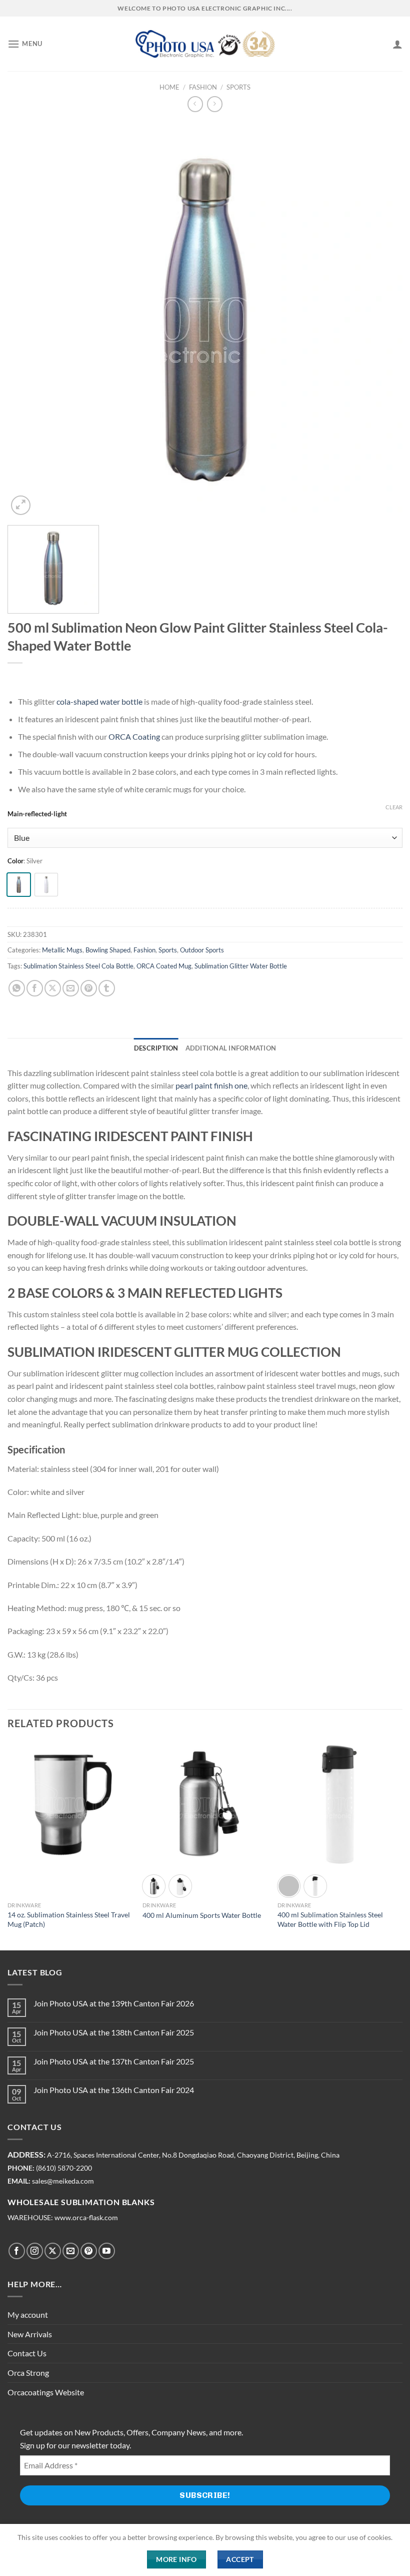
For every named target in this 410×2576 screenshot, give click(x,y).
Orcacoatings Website (46, 2392)
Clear (394, 807)
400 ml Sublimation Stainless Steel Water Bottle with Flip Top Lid (330, 1919)
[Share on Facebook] (35, 988)
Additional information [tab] (231, 1048)
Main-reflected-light (37, 814)
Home (169, 87)
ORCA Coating (134, 736)
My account (28, 2314)
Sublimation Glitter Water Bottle (241, 966)
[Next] (402, 1845)
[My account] (397, 44)
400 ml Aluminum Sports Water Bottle (202, 1915)
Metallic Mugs (62, 950)
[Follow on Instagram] (35, 2251)
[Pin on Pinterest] (89, 988)
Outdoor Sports (202, 950)
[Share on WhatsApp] (17, 988)
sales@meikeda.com (63, 2181)
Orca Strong (28, 2373)
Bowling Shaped (108, 950)
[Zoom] (21, 505)
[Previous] (8, 1845)
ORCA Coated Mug (164, 966)
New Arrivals (30, 2334)
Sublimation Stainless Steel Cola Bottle (78, 966)
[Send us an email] (71, 2251)
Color (15, 861)
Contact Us (27, 2353)
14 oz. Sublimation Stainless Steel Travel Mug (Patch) (69, 1919)
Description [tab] (156, 1048)
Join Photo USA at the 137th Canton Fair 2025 (114, 2061)
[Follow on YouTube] (107, 2251)
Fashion (203, 87)
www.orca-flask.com (86, 2218)
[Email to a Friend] (71, 988)
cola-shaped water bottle (99, 701)
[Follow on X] (53, 2251)
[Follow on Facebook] (17, 2251)
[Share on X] (53, 988)
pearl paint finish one (211, 1085)
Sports (238, 87)
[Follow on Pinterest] (89, 2251)
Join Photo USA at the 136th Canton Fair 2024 (114, 2090)
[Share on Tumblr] (107, 988)
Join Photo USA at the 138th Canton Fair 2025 (114, 2032)
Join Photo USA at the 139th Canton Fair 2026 (114, 2003)
